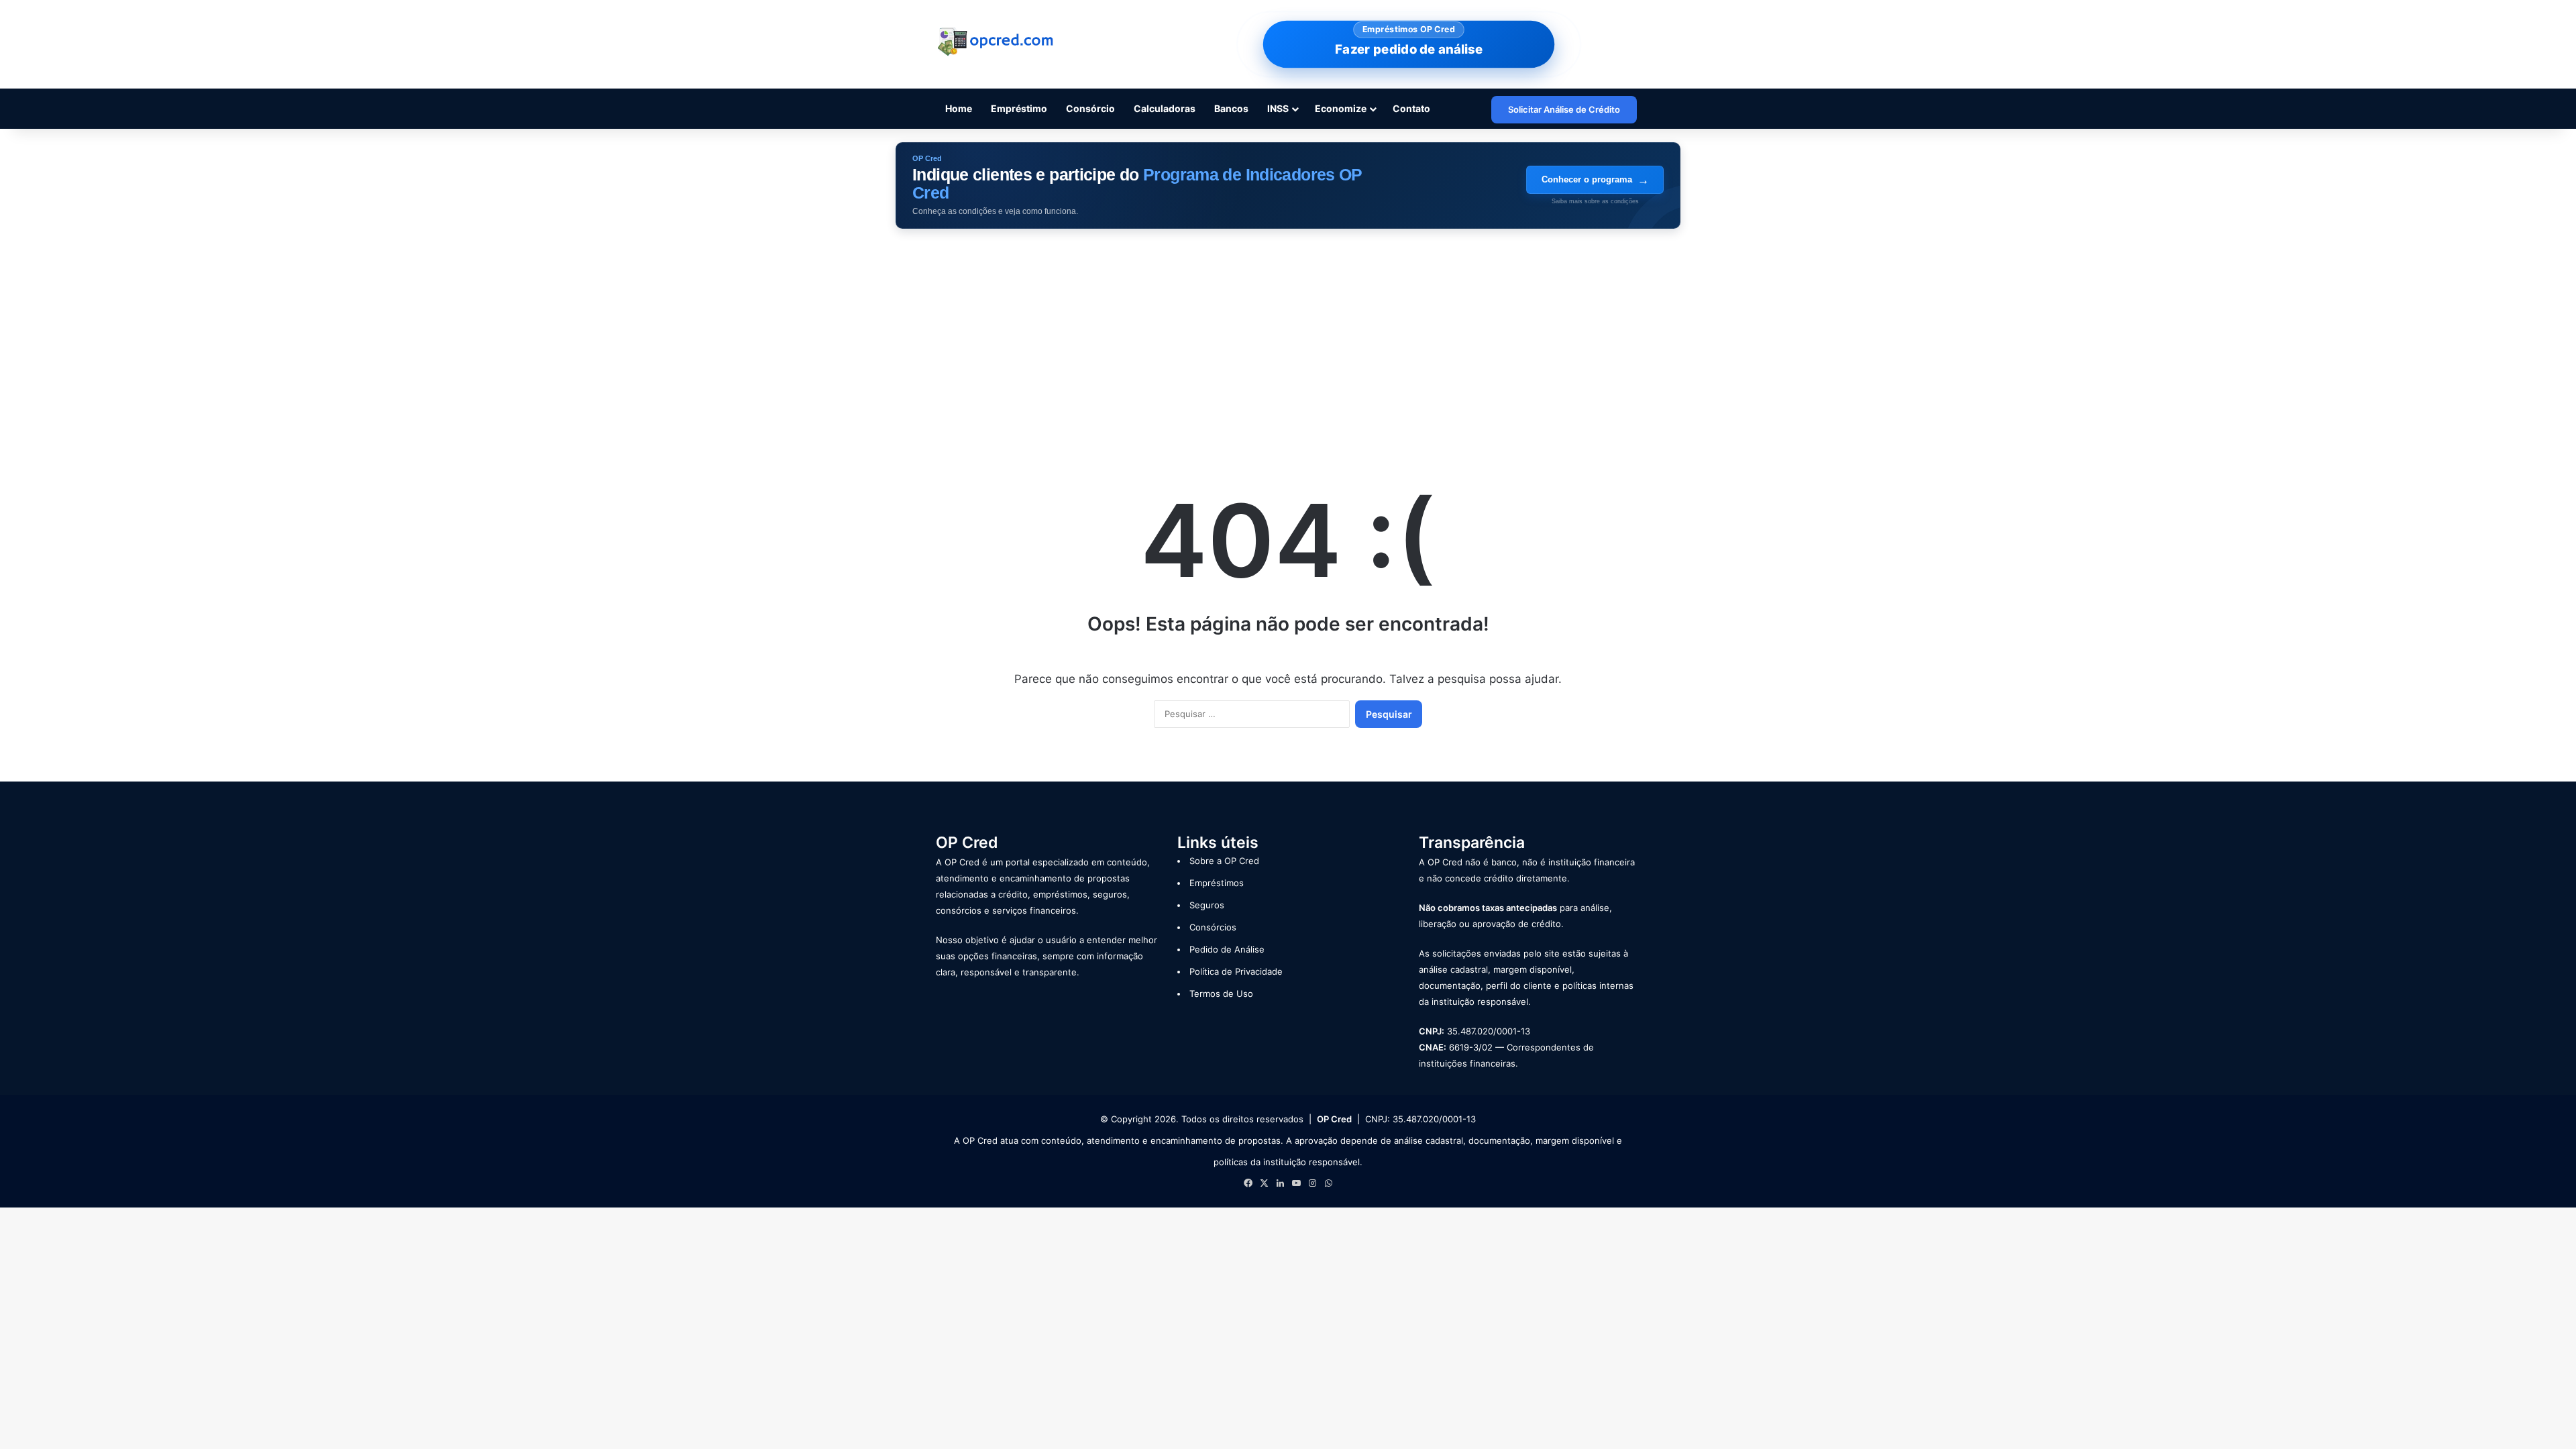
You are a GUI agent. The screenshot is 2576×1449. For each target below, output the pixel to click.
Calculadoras (1165, 108)
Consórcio (1090, 108)
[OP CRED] (996, 42)
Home (959, 108)
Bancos (1231, 108)
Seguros (1207, 905)
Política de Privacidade (1236, 971)
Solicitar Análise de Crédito (1564, 109)
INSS (1278, 108)
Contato (1411, 108)
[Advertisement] (1288, 343)
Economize (1341, 108)
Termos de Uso (1221, 994)
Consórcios (1213, 927)
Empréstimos (1217, 883)
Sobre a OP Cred (1224, 861)
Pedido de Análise (1227, 949)
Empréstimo (1019, 108)
